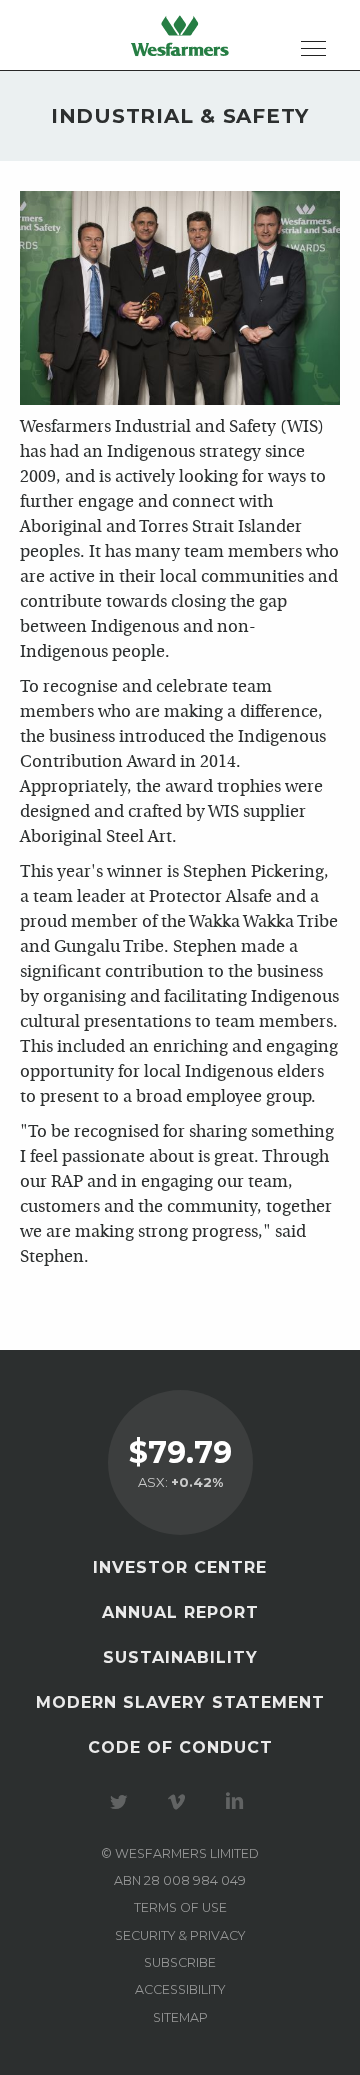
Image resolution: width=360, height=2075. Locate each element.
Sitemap (180, 2017)
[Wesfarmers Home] (180, 35)
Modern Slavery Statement (180, 1702)
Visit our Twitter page (122, 1802)
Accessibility (180, 1989)
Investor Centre (180, 1567)
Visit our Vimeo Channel (180, 1802)
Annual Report (180, 1612)
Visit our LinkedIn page (238, 1802)
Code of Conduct (180, 1747)
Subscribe (180, 1962)
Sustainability (180, 1657)
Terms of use (180, 1907)
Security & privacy (180, 1935)
